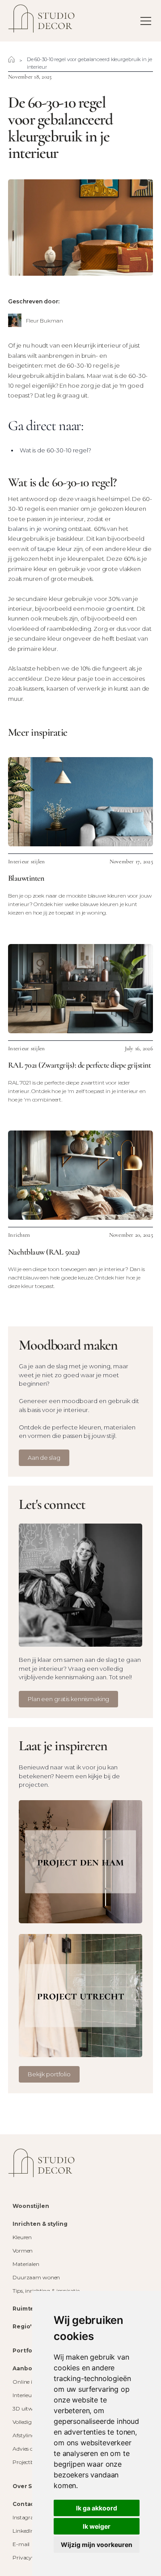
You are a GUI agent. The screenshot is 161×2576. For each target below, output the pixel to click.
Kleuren (22, 2237)
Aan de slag (44, 1458)
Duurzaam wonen (36, 2277)
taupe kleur (55, 549)
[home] (42, 21)
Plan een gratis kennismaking (68, 1699)
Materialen (26, 2264)
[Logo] (42, 2163)
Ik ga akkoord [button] (97, 2508)
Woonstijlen (31, 2206)
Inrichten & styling (40, 2224)
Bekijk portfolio (49, 2074)
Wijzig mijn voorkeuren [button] (97, 2545)
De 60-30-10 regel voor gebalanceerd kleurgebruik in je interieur (89, 63)
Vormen (23, 2251)
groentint (120, 609)
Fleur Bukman (44, 321)
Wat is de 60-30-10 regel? (55, 450)
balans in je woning (37, 529)
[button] (144, 21)
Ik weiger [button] (97, 2526)
